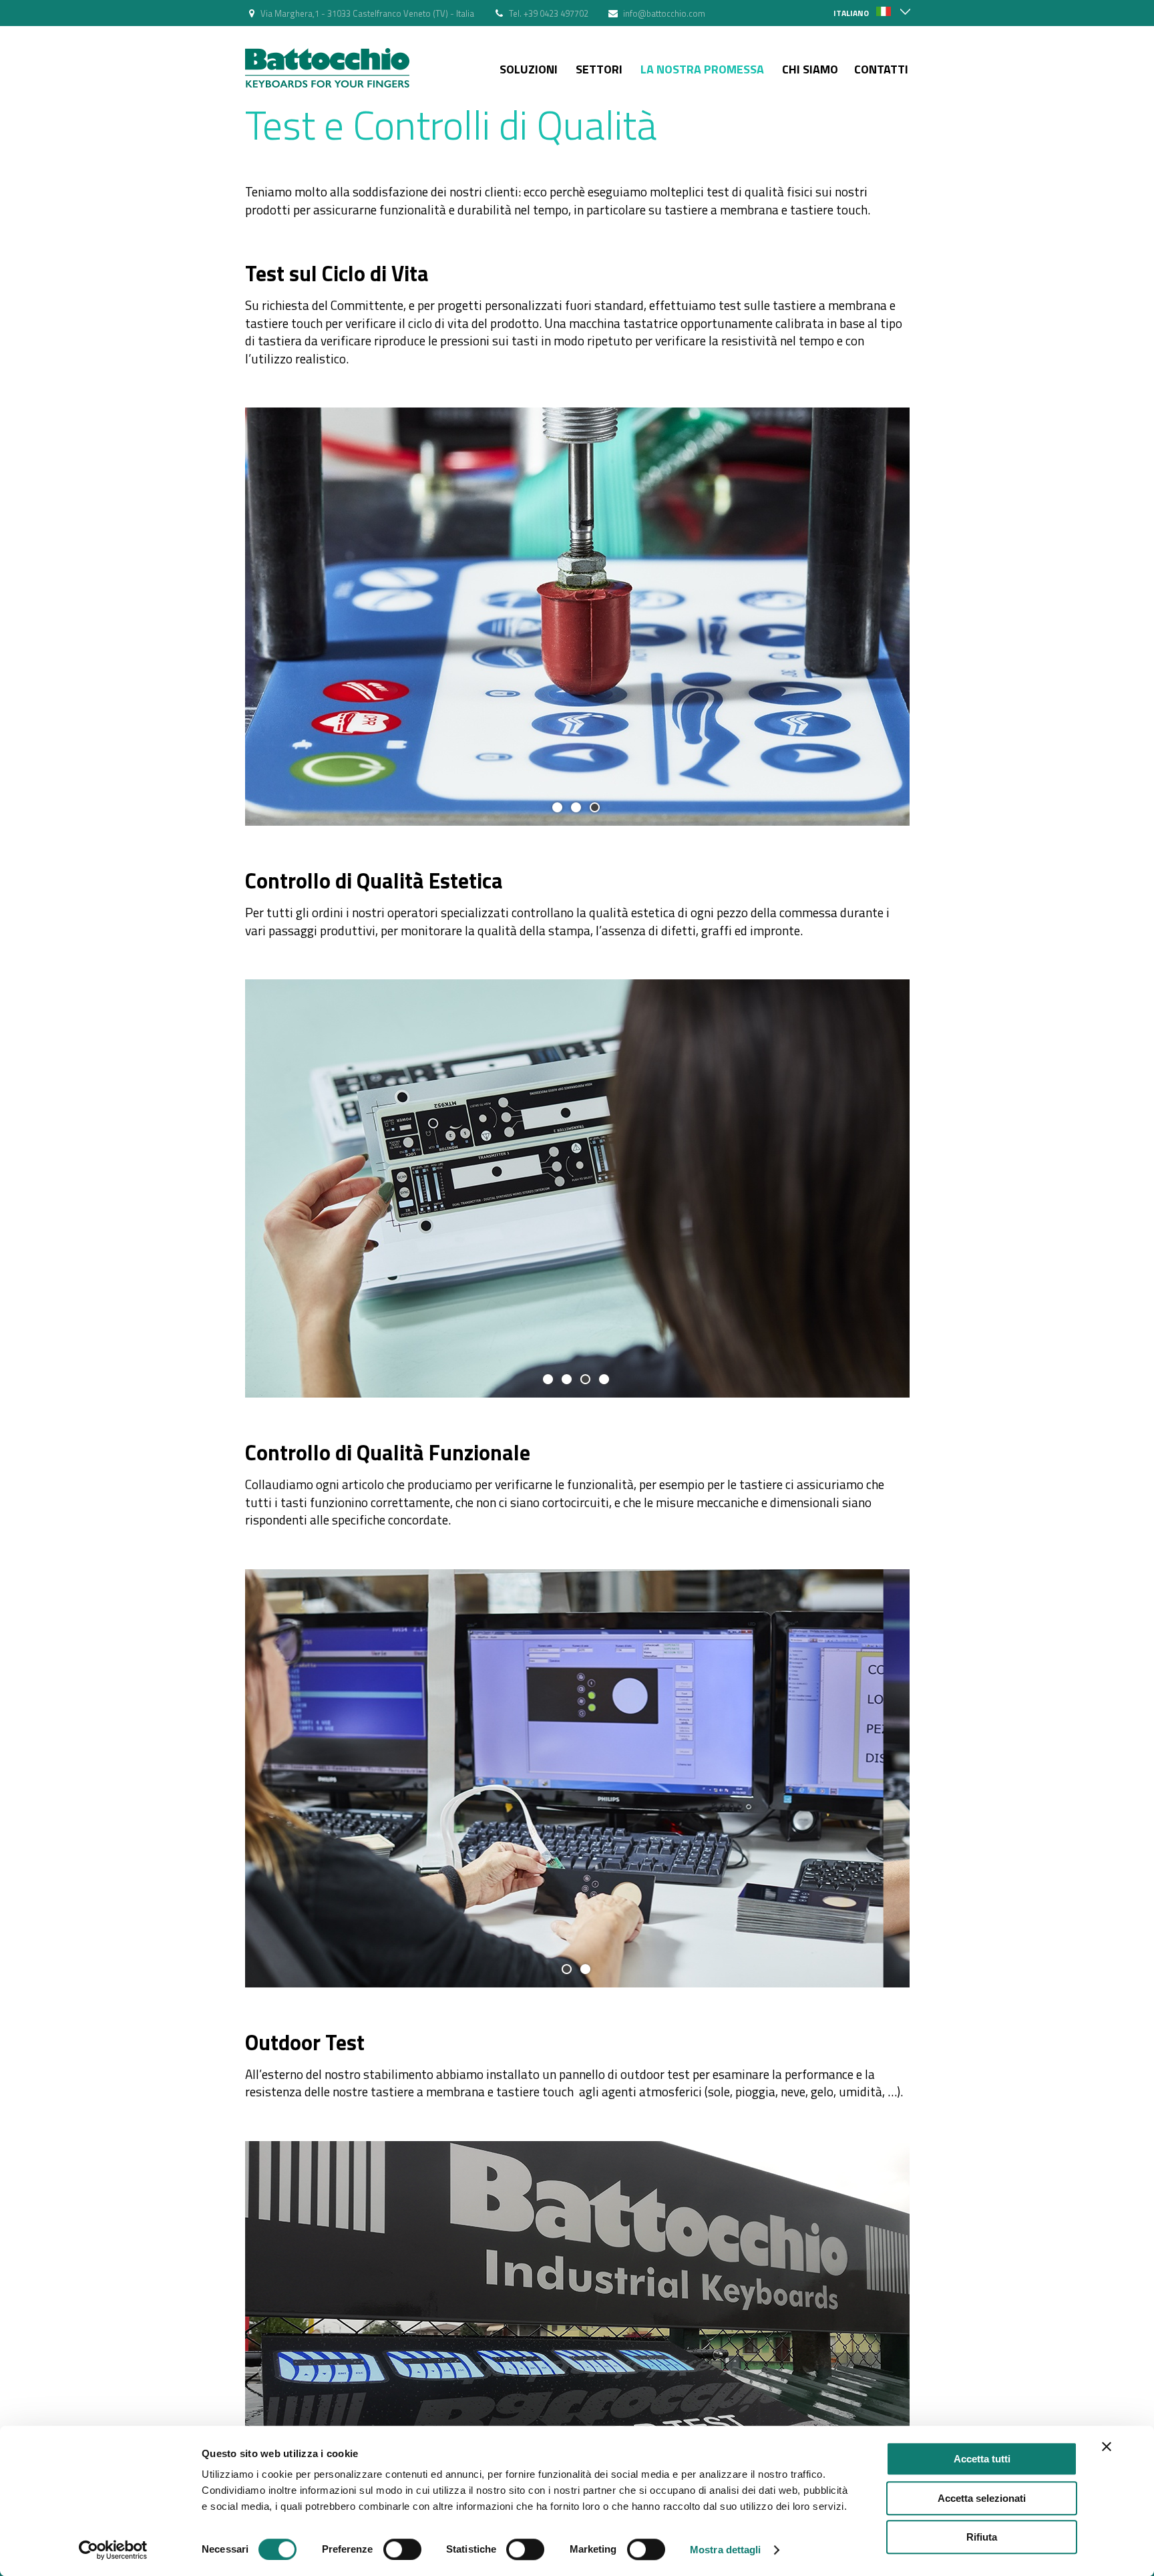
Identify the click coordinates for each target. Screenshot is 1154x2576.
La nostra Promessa (702, 69)
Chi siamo (810, 69)
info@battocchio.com (664, 13)
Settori (599, 69)
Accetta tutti (982, 2459)
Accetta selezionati (982, 2498)
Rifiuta (982, 2537)
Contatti (881, 69)
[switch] (402, 2549)
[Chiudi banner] (1107, 2446)
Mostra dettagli (726, 2550)
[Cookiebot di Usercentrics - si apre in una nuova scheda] (113, 2550)
